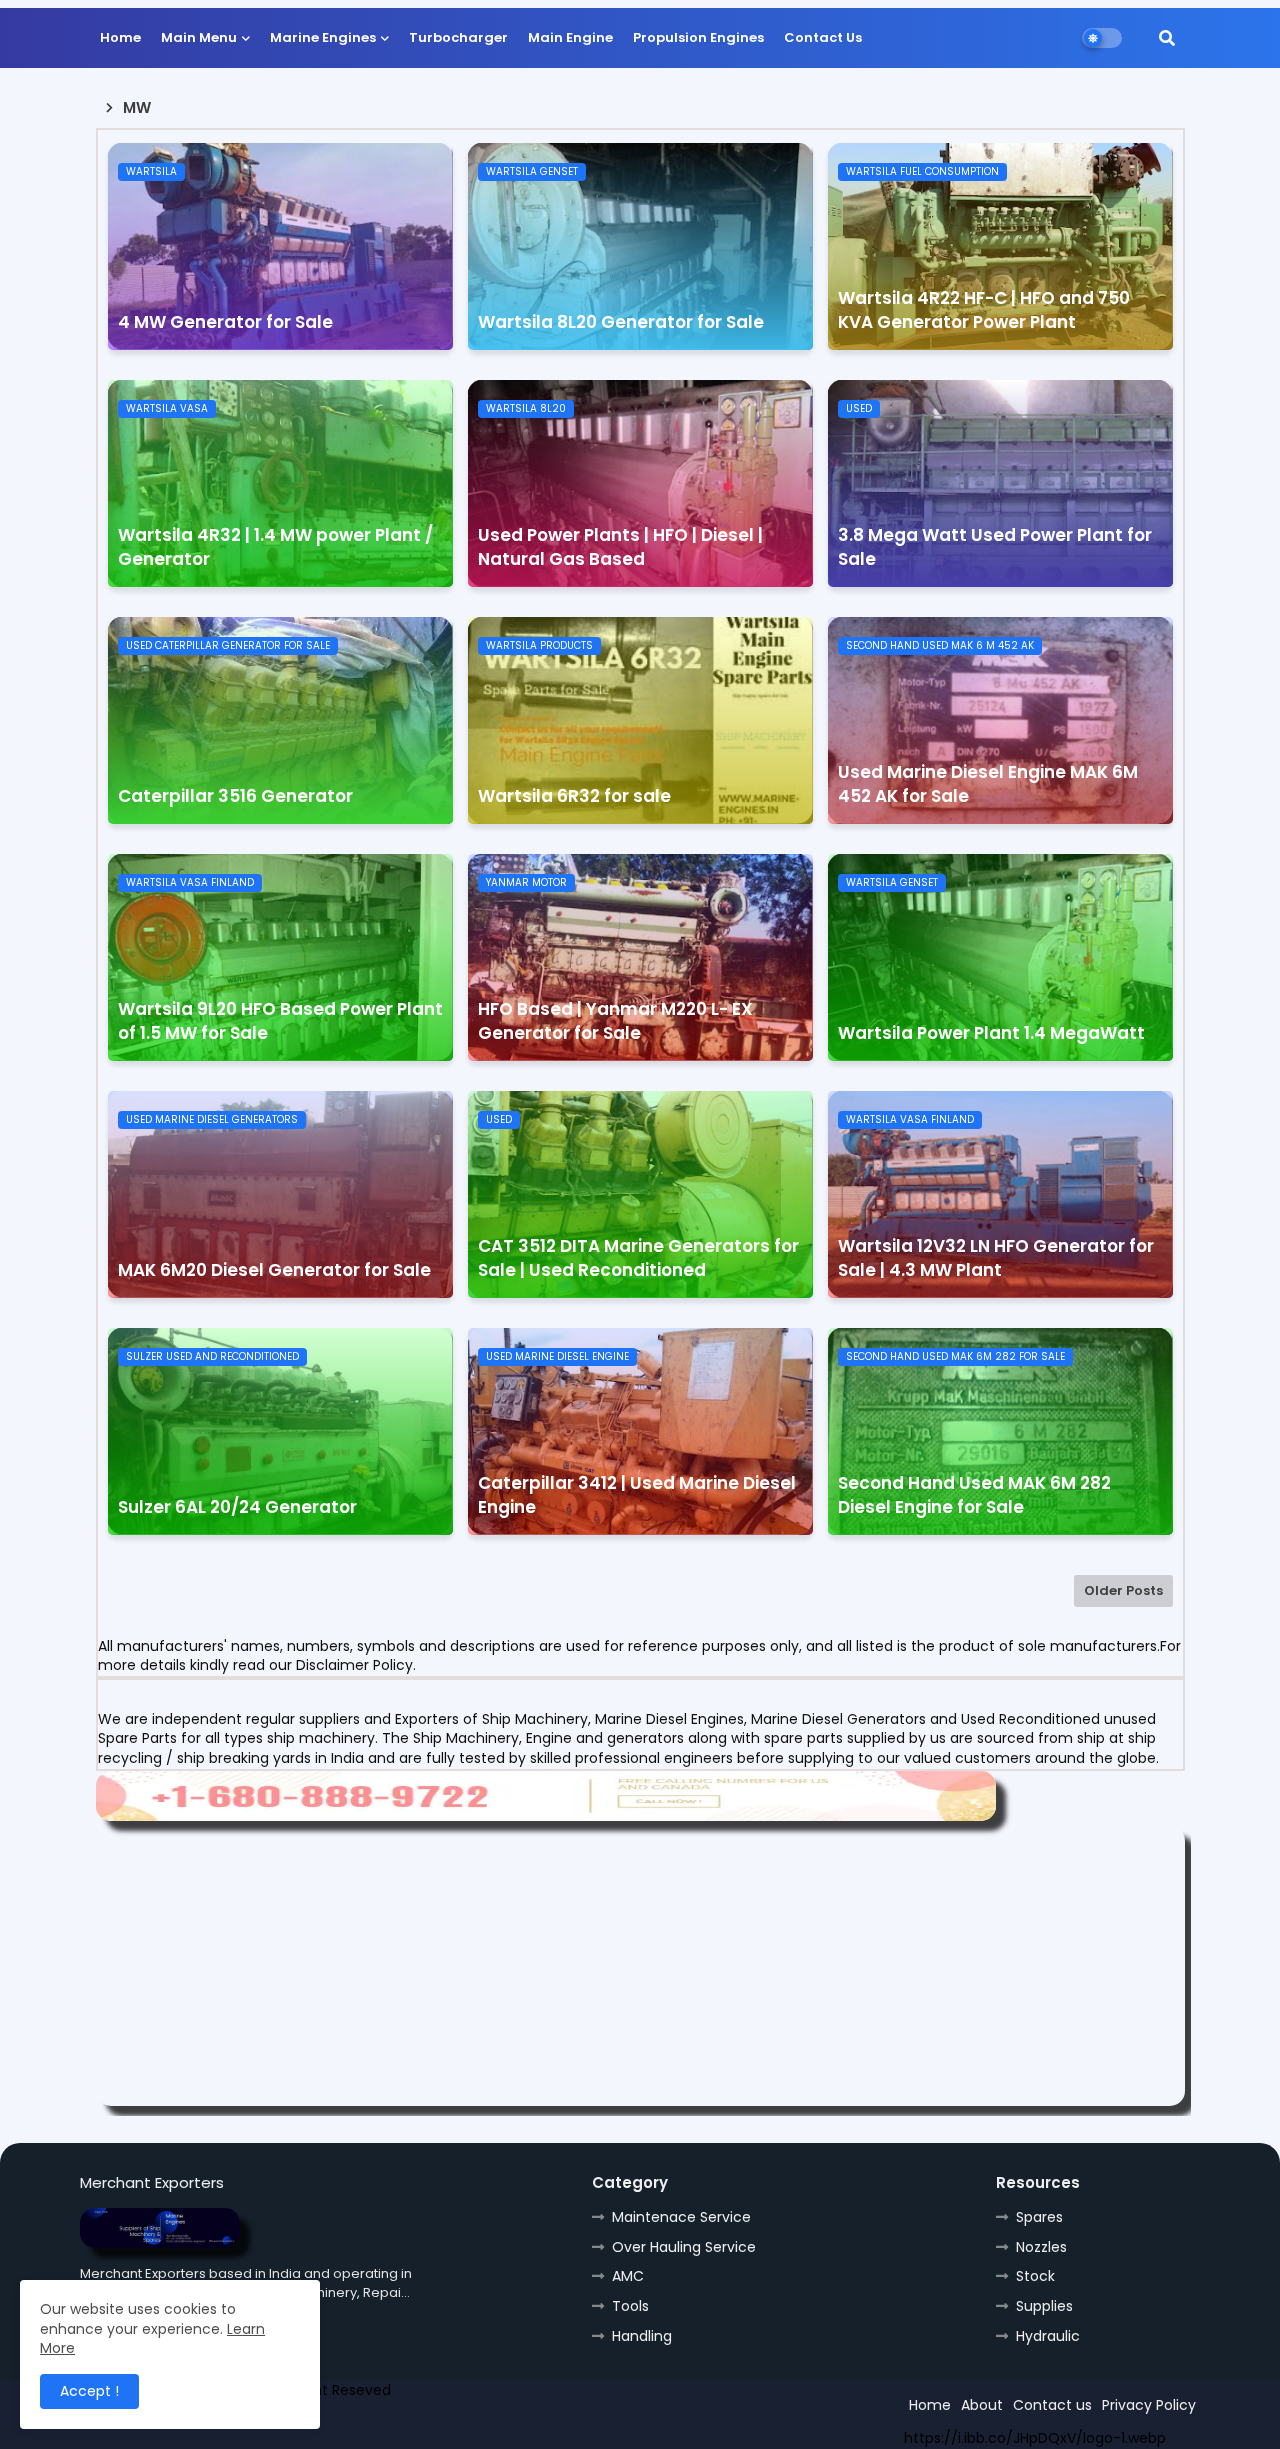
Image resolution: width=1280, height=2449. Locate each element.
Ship (437, 2426)
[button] (1167, 38)
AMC (628, 2276)
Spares (1039, 2217)
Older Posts (1123, 1590)
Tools (630, 2306)
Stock (1035, 2276)
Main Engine (570, 37)
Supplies (1044, 2306)
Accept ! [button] (89, 2391)
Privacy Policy (1149, 2405)
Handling (642, 2336)
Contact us (1052, 2405)
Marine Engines (323, 37)
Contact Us (823, 37)
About (982, 2405)
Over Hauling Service (684, 2247)
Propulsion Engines (698, 37)
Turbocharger (458, 37)
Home (120, 37)
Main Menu (199, 37)
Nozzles (1041, 2247)
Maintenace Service (681, 2217)
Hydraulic (1048, 2336)
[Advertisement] (640, 1966)
